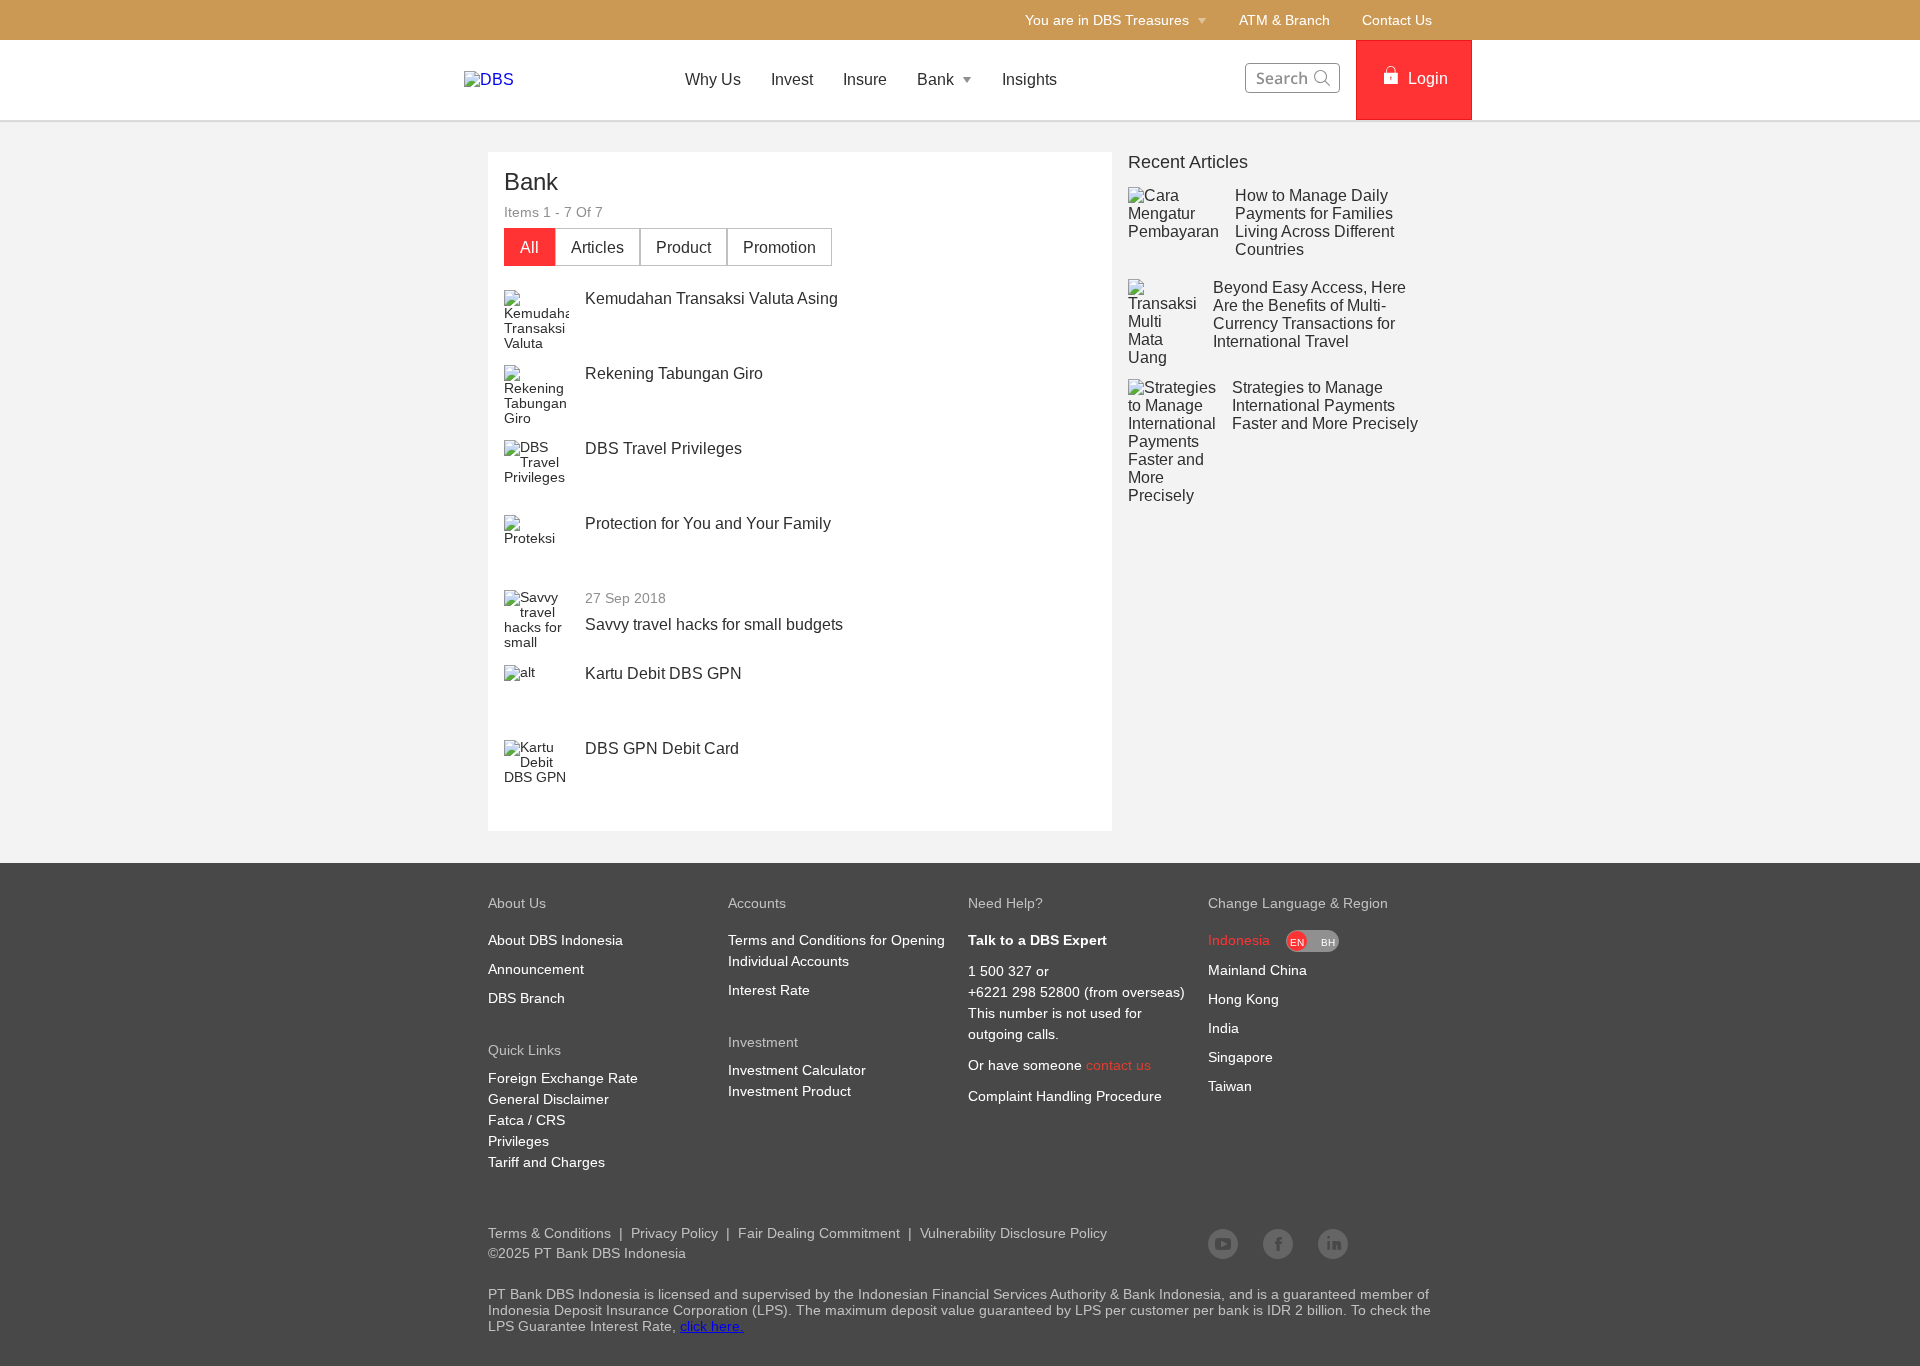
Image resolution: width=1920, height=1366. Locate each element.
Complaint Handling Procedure (1065, 1096)
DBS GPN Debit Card (662, 748)
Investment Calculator (797, 1070)
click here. (712, 1326)
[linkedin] (1333, 1243)
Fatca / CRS (526, 1120)
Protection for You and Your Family (708, 523)
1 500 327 (1000, 971)
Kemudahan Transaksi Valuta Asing (711, 298)
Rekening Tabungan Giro (674, 373)
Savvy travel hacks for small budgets (714, 624)
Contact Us (1397, 20)
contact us (1118, 1065)
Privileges (518, 1141)
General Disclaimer (548, 1099)
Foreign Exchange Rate (563, 1078)
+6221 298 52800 (1024, 992)
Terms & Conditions (549, 1233)
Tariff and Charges (546, 1162)
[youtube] (1223, 1243)
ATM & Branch (1284, 20)
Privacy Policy (674, 1233)
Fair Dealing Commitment (819, 1233)
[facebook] (1278, 1243)
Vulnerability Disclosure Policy (1013, 1233)
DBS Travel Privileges (663, 448)
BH (1328, 942)
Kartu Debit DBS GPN (663, 673)
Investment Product (789, 1091)
